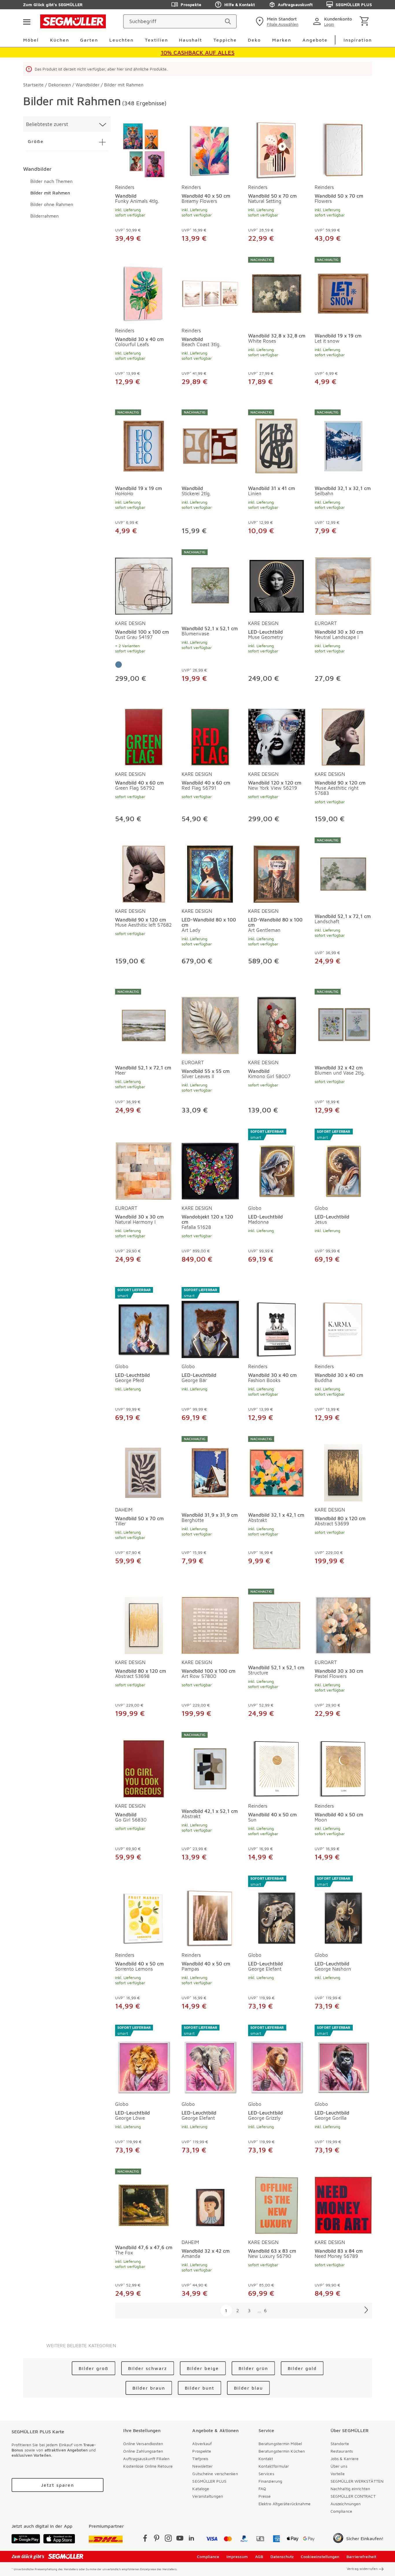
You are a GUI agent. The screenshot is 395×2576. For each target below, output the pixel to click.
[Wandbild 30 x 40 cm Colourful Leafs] (144, 290)
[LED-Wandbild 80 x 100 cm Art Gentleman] (277, 870)
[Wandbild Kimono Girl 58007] (277, 1021)
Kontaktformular (274, 2466)
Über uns (339, 2466)
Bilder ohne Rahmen (52, 204)
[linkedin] (191, 2539)
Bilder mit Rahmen (50, 193)
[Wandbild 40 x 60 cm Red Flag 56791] (210, 736)
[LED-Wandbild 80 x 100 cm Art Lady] (210, 870)
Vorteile (338, 2474)
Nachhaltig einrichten (350, 2489)
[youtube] (180, 2539)
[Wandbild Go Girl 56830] (144, 1765)
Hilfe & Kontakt (240, 4)
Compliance (341, 2511)
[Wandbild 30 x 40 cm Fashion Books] (277, 1323)
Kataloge (201, 2489)
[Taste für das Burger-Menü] (27, 21)
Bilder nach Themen (51, 181)
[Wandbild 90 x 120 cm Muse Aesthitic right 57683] (343, 736)
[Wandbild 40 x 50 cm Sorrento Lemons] (144, 1911)
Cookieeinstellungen (320, 2556)
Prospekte (191, 4)
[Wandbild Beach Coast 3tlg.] (210, 290)
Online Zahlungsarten (143, 2451)
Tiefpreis (200, 2459)
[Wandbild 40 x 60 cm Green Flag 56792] (144, 736)
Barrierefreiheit (361, 2556)
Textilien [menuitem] (156, 40)
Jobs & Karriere (345, 2459)
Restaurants (342, 2451)
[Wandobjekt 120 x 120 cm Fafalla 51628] (210, 1164)
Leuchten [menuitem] (121, 40)
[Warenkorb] (365, 22)
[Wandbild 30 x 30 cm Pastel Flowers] (343, 1621)
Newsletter (202, 2466)
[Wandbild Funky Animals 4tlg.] (144, 149)
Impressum (237, 2556)
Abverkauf (202, 2444)
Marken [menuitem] (282, 40)
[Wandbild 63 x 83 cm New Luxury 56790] (277, 2201)
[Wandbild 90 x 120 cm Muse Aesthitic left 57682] (144, 870)
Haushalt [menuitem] (191, 40)
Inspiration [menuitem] (358, 40)
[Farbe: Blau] (119, 665)
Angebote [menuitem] (315, 40)
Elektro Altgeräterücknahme (285, 2504)
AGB (259, 2556)
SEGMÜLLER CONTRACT (353, 2496)
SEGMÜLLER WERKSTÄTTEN (357, 2481)
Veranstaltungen (208, 2496)
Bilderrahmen (45, 216)
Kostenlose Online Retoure (148, 2466)
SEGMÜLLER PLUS (354, 4)
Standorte (340, 2444)
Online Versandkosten (143, 2444)
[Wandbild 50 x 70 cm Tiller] (144, 1469)
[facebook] (145, 2539)
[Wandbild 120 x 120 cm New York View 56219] (277, 736)
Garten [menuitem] (89, 40)
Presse (265, 2496)
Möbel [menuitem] (31, 40)
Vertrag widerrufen (362, 2569)
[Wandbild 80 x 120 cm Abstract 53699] (343, 1469)
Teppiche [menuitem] (225, 40)
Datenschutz (282, 2556)
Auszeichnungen (346, 2504)
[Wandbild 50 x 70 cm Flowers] (343, 149)
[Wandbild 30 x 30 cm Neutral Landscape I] (343, 582)
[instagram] (168, 2539)
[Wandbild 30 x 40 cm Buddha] (343, 1323)
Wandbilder (37, 169)
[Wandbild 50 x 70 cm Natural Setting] (277, 149)
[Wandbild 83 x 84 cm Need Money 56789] (343, 2201)
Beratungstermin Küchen (282, 2451)
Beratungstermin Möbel (280, 2444)
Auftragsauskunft (295, 4)
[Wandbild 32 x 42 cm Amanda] (210, 2201)
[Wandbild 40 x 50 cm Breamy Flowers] (210, 149)
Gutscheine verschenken (215, 2474)
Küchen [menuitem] (60, 40)
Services (266, 2474)
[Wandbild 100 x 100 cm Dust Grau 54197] (144, 582)
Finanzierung (270, 2481)
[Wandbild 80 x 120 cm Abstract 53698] (144, 1621)
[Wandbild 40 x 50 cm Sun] (277, 1765)
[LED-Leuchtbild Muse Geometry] (277, 582)
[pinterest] (157, 2539)
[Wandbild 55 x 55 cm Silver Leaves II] (210, 1021)
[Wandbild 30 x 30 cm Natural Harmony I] (144, 1164)
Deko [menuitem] (254, 40)
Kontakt (266, 2459)
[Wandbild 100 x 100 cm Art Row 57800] (210, 1621)
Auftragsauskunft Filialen (146, 2459)
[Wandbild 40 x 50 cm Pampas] (210, 1911)
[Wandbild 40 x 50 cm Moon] (343, 1765)
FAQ (262, 2489)
